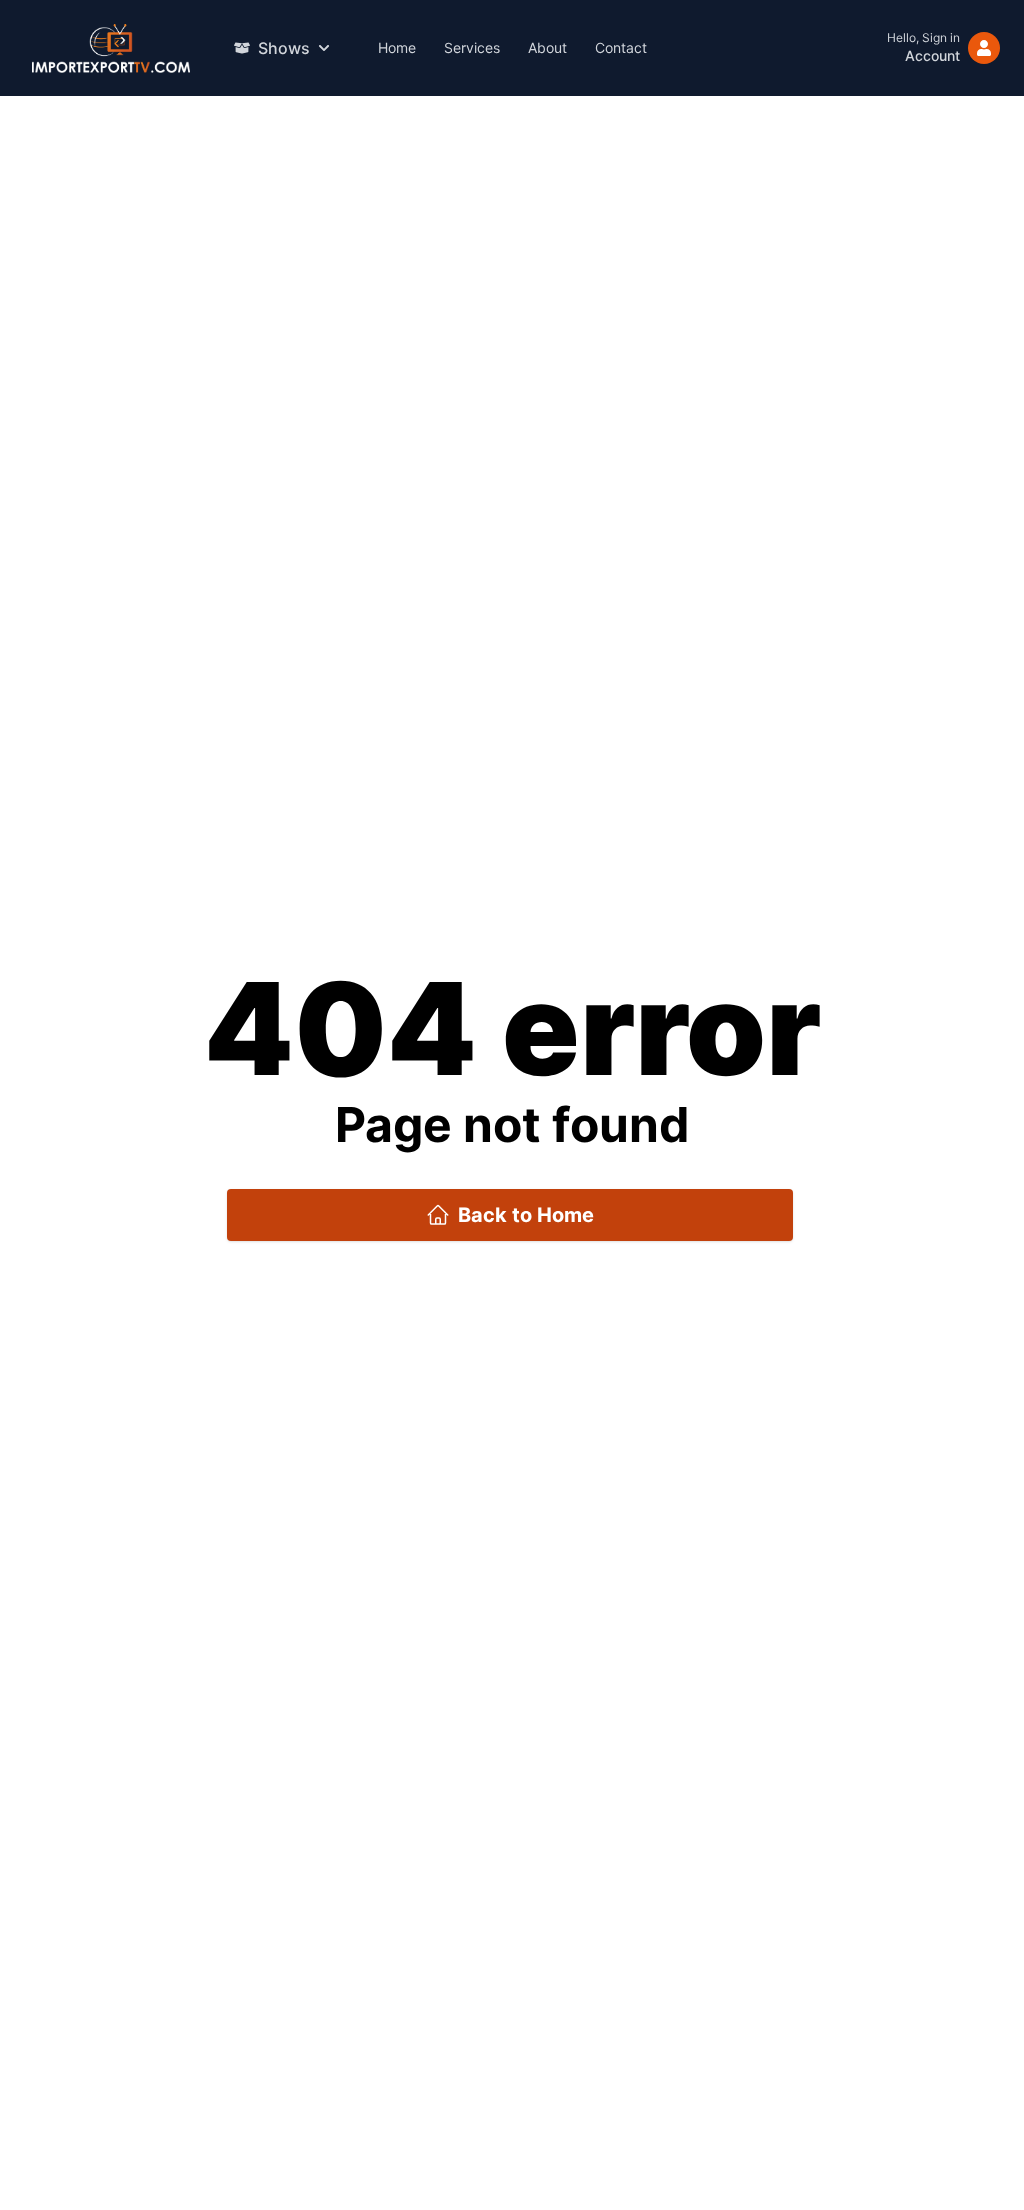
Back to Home (526, 1215)
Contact (621, 47)
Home (397, 47)
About (547, 47)
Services (472, 47)
